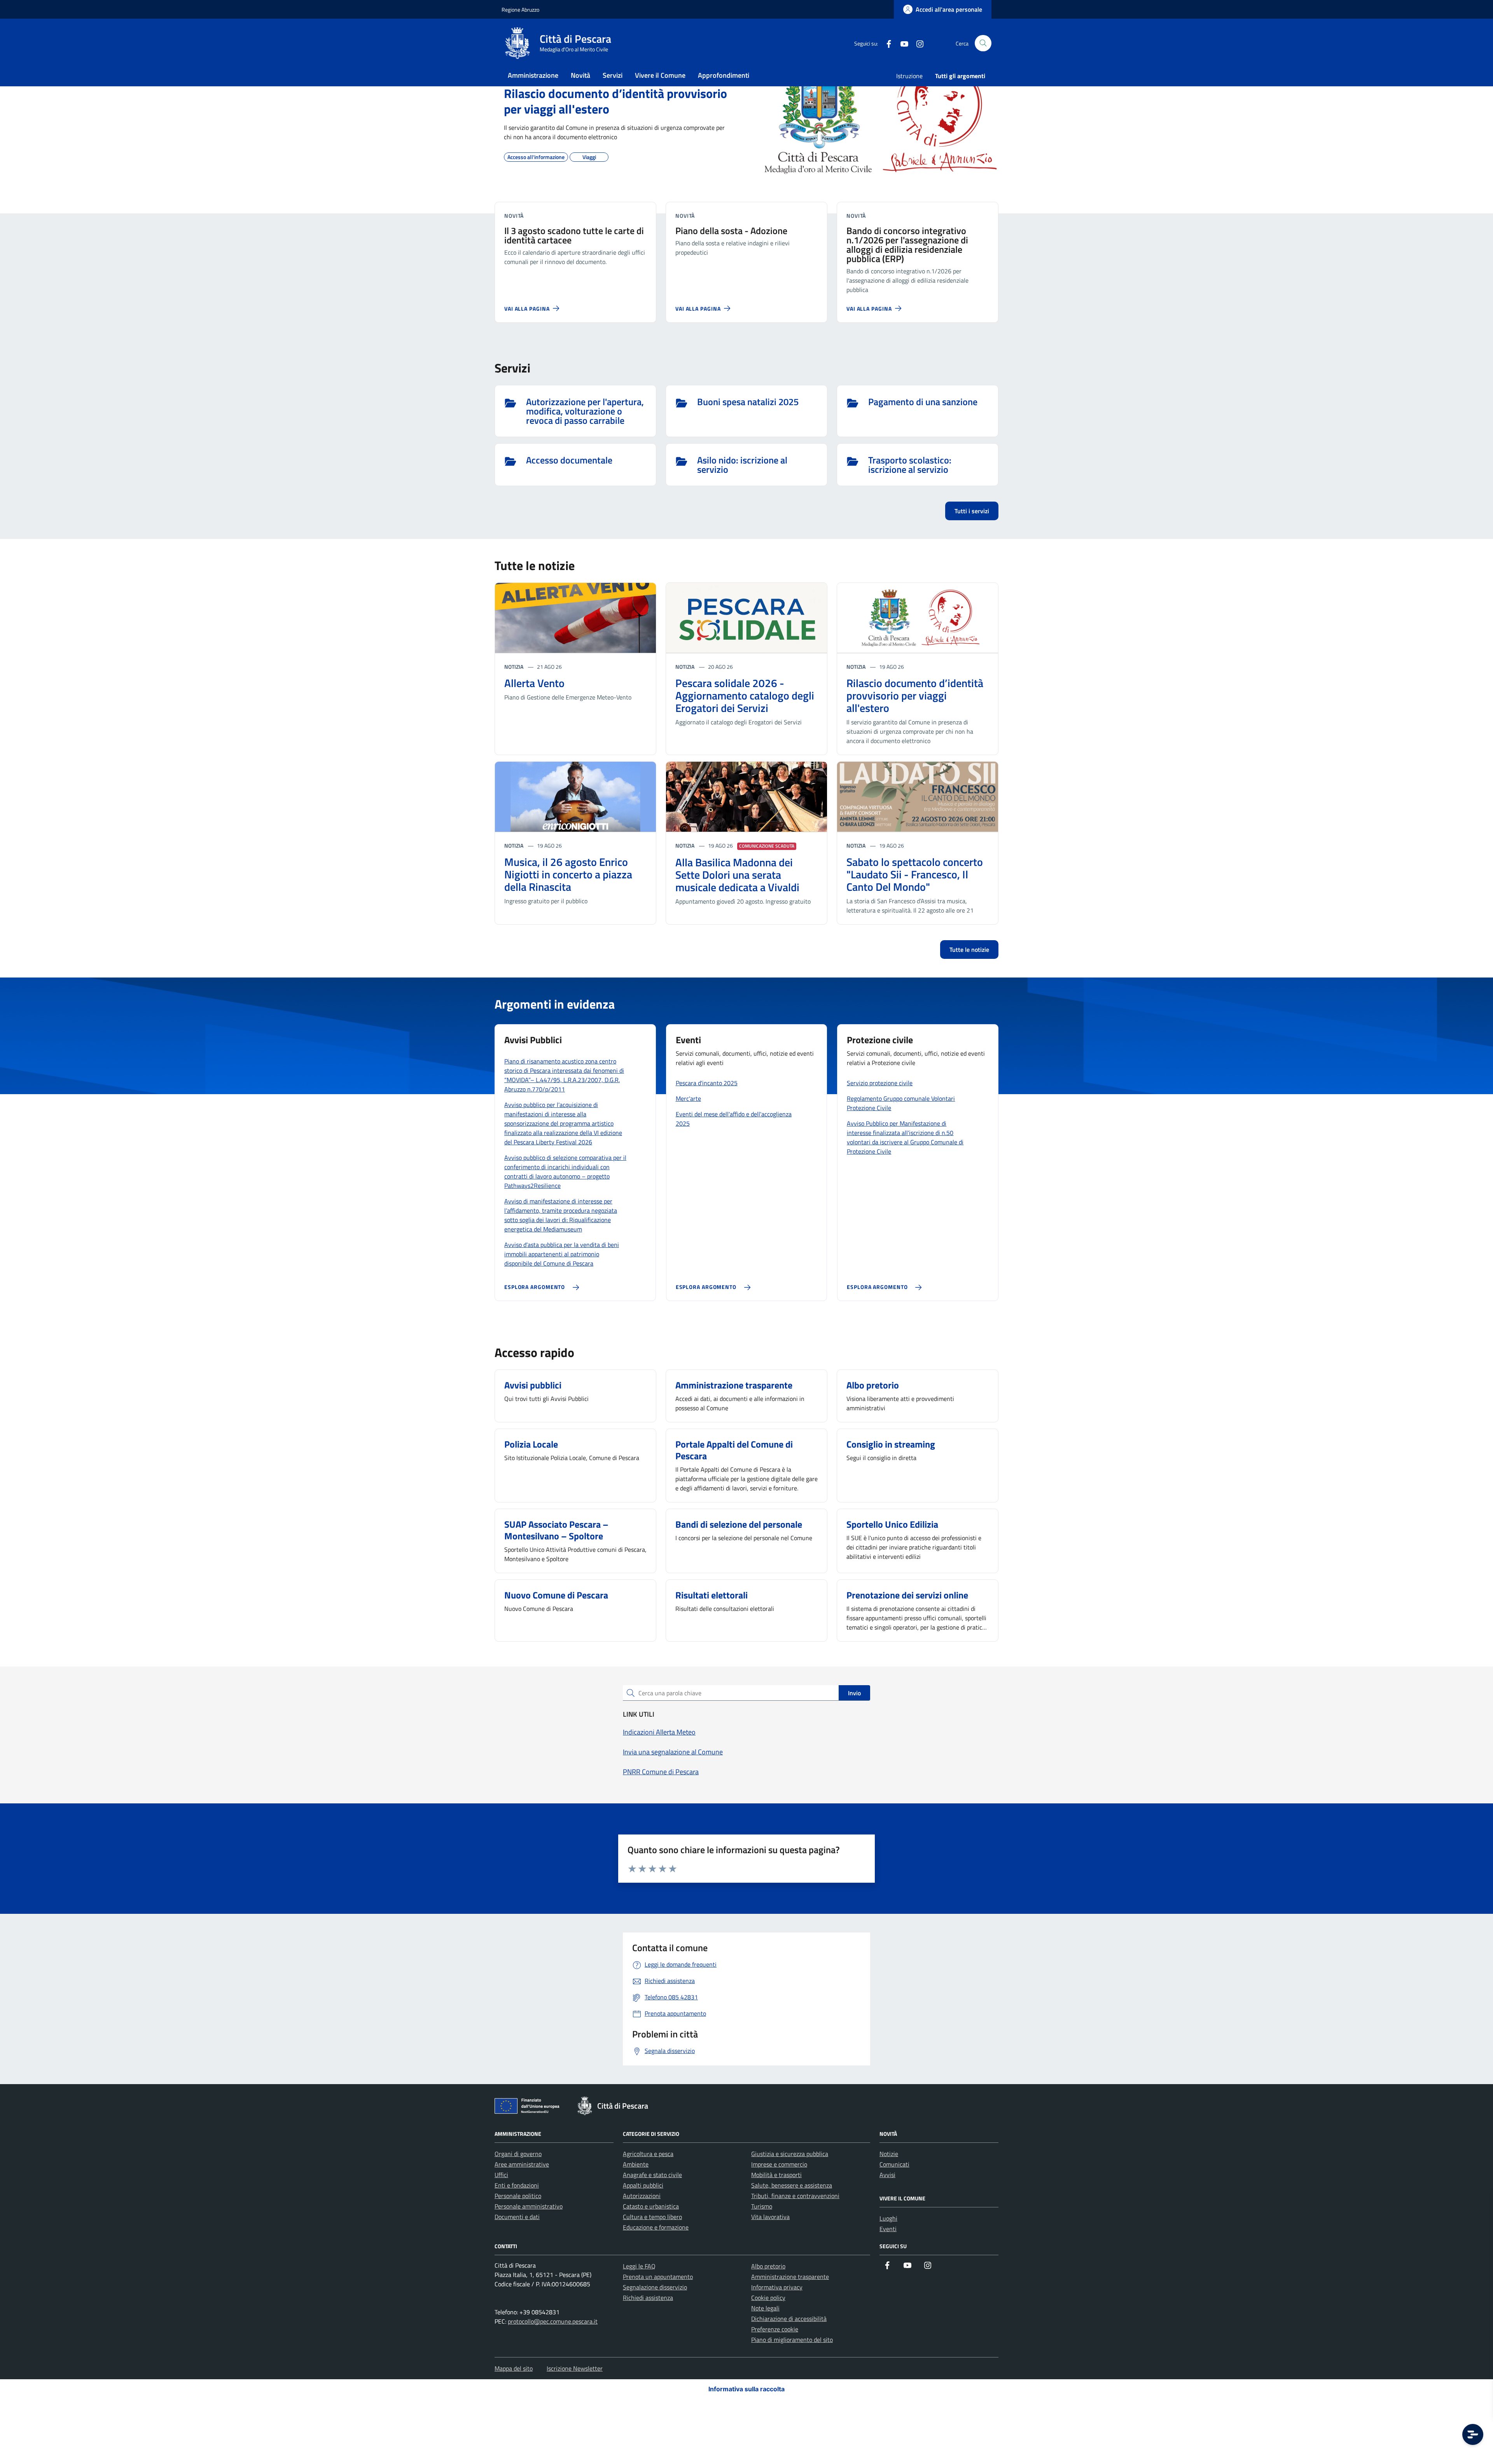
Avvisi (887, 2175)
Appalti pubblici (643, 2185)
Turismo (762, 2206)
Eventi (888, 2229)
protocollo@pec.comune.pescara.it (553, 2321)
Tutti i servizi (972, 511)
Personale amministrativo (529, 2206)
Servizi (613, 75)
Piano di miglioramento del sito (792, 2340)
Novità (580, 75)
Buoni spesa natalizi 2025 (748, 402)
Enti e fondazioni (517, 2185)
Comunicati (894, 2164)
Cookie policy (768, 2298)
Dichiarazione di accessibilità (789, 2319)
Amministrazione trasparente (790, 2277)
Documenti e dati (517, 2217)
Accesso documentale (569, 461)
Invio (854, 1693)
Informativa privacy (777, 2287)
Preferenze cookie (775, 2329)
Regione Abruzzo (520, 10)
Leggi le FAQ (639, 2266)
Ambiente (636, 2164)
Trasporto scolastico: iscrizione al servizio (910, 465)
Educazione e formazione (656, 2227)
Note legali (765, 2308)
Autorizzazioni (642, 2196)
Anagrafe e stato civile (652, 2175)
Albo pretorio (768, 2266)
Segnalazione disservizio (655, 2287)
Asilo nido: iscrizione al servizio (742, 465)
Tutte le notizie (969, 950)
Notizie (889, 2154)
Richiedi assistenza (648, 2298)
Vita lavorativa (770, 2217)
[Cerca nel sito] (983, 43)
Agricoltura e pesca (648, 2154)
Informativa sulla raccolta (746, 2389)
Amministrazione (533, 75)
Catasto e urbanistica (651, 2206)
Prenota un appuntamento (658, 2277)
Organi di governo (518, 2154)
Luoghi (888, 2218)
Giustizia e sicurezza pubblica (790, 2154)
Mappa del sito (514, 2368)
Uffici (501, 2175)
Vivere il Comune (660, 75)
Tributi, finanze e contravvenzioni (795, 2196)
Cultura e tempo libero (652, 2217)
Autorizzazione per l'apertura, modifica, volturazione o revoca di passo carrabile (585, 411)
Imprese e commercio (779, 2164)
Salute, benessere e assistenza (792, 2185)
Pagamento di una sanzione (923, 402)
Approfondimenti (724, 75)
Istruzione (909, 76)
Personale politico (518, 2196)
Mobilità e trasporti (776, 2175)
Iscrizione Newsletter (575, 2368)
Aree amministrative (522, 2164)
